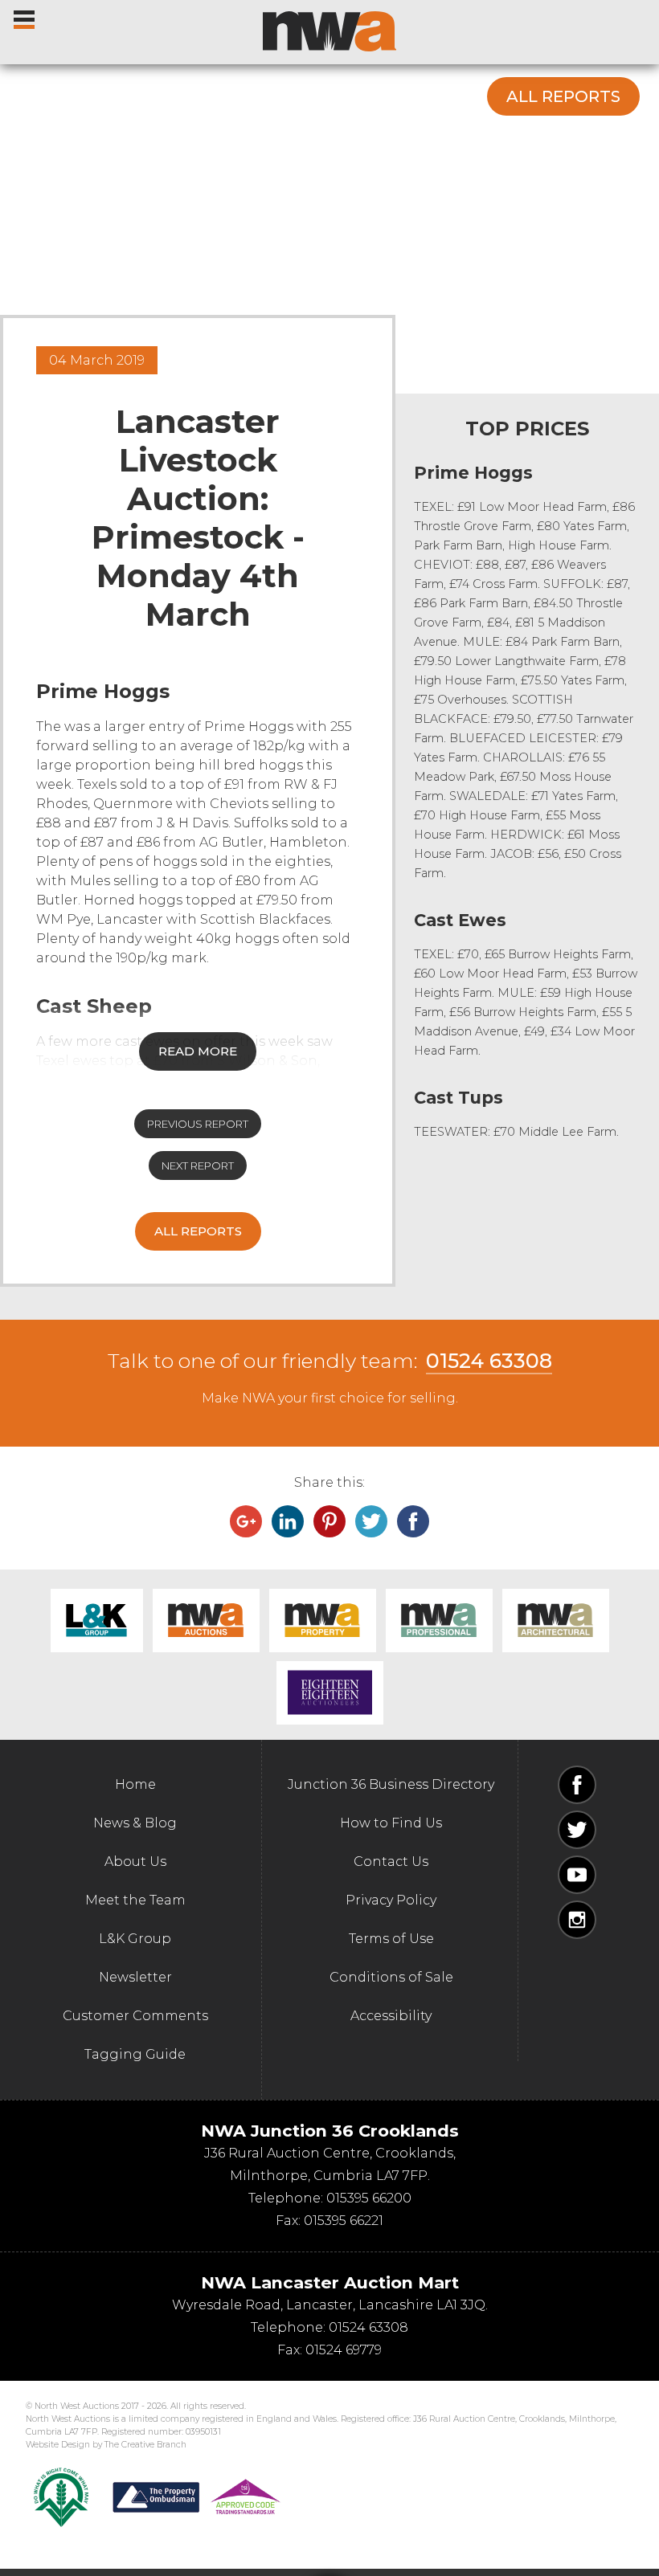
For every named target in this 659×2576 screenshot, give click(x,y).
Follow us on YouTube (577, 1875)
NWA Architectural (556, 1621)
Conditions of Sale (391, 1977)
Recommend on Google (246, 1521)
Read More (198, 1051)
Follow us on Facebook (577, 1785)
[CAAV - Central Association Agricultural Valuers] (61, 2497)
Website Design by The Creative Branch (106, 2445)
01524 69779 (344, 2350)
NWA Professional (439, 1621)
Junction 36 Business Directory (391, 1784)
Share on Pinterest (329, 1521)
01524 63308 (489, 1361)
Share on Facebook (413, 1521)
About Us (135, 1862)
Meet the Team (135, 1900)
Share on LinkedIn (288, 1521)
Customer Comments (135, 2016)
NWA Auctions (206, 1621)
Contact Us (391, 1862)
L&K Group (97, 1621)
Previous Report (198, 1124)
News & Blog (135, 1823)
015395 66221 (344, 2221)
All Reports (563, 96)
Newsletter (135, 1977)
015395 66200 (369, 2198)
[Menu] (25, 16)
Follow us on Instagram (577, 1920)
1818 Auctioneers (330, 1693)
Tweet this (371, 1521)
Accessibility (391, 2016)
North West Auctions (329, 31)
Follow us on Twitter (577, 1830)
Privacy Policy (391, 1900)
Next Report (198, 1166)
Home (135, 1784)
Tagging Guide (135, 2054)
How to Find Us (391, 1823)
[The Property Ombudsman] (197, 2497)
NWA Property (323, 1621)
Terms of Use (391, 1939)
